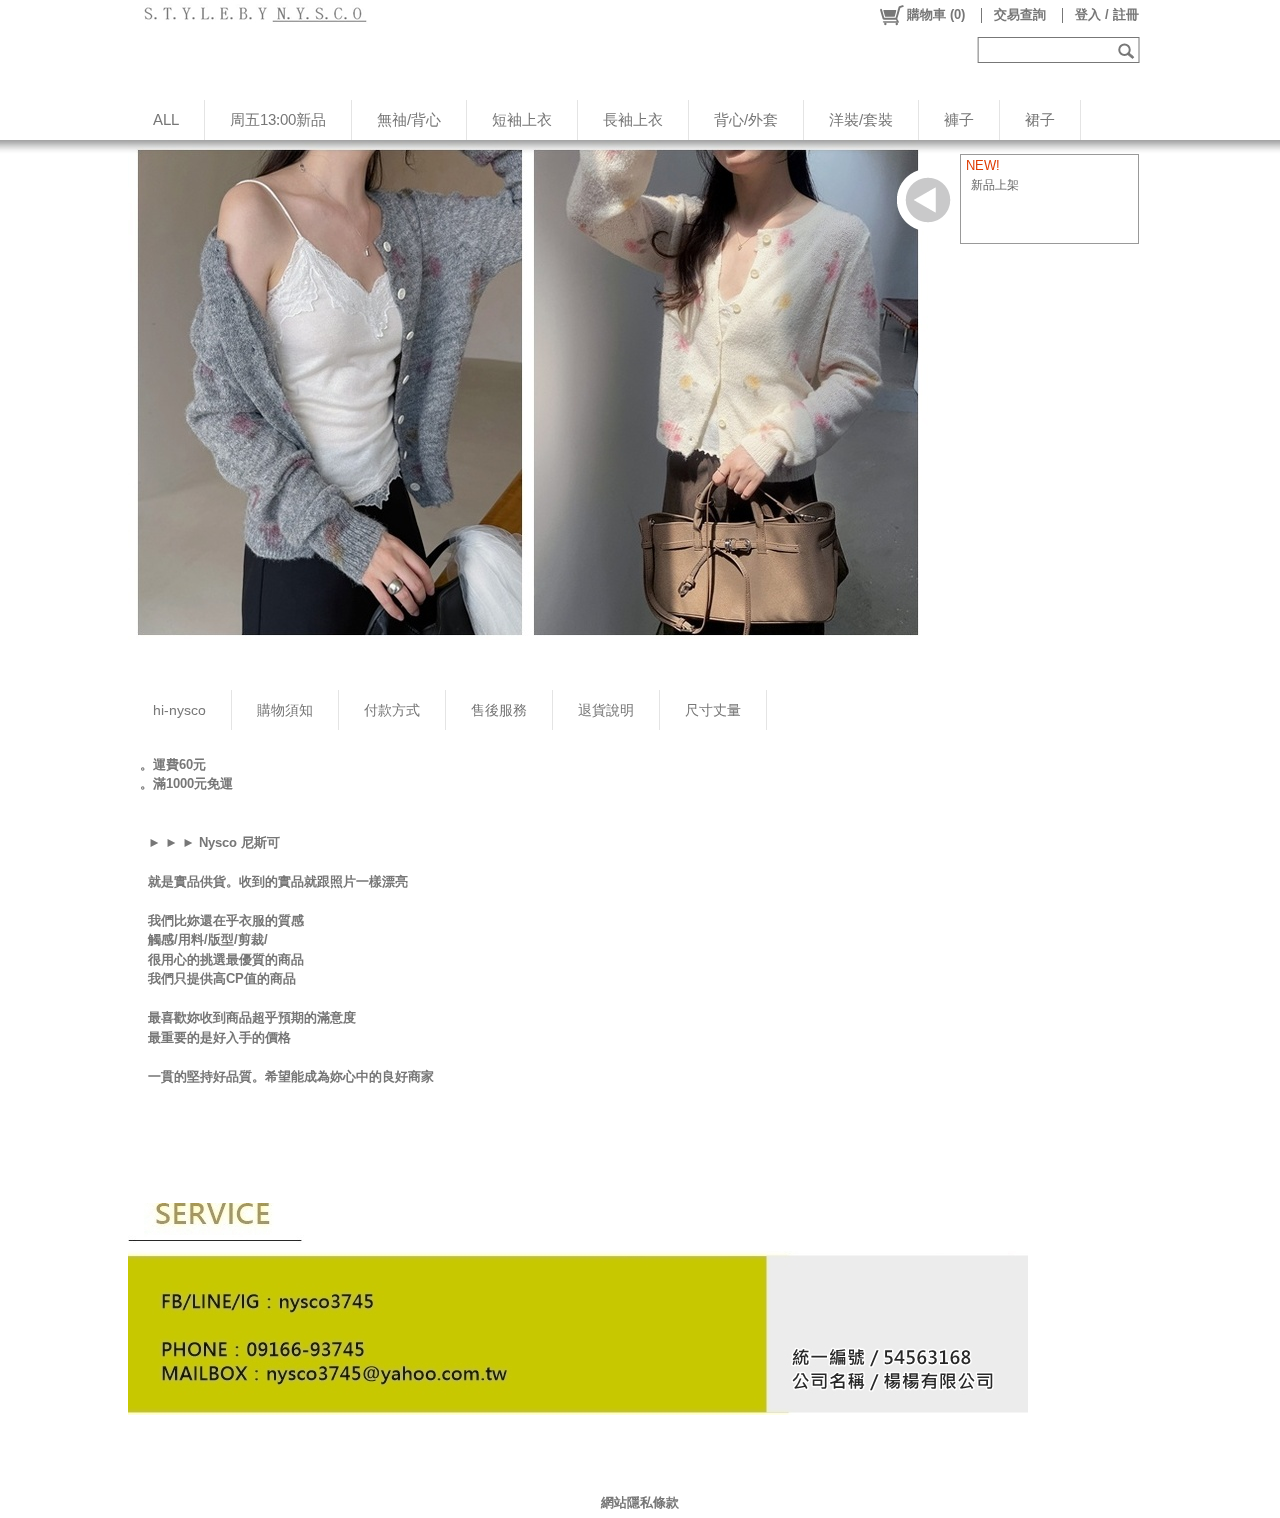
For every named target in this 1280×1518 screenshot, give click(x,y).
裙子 (1040, 119)
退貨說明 (606, 710)
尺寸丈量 (713, 710)
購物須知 (285, 710)
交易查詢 (1020, 14)
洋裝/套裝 (861, 119)
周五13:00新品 (278, 119)
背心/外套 (746, 119)
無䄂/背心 (409, 119)
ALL (166, 119)
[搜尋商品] (1128, 50)
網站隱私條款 (640, 1502)
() (936, 14)
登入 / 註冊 (1107, 14)
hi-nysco (179, 710)
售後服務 (499, 710)
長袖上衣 (633, 119)
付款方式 (392, 710)
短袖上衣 (522, 119)
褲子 (959, 119)
